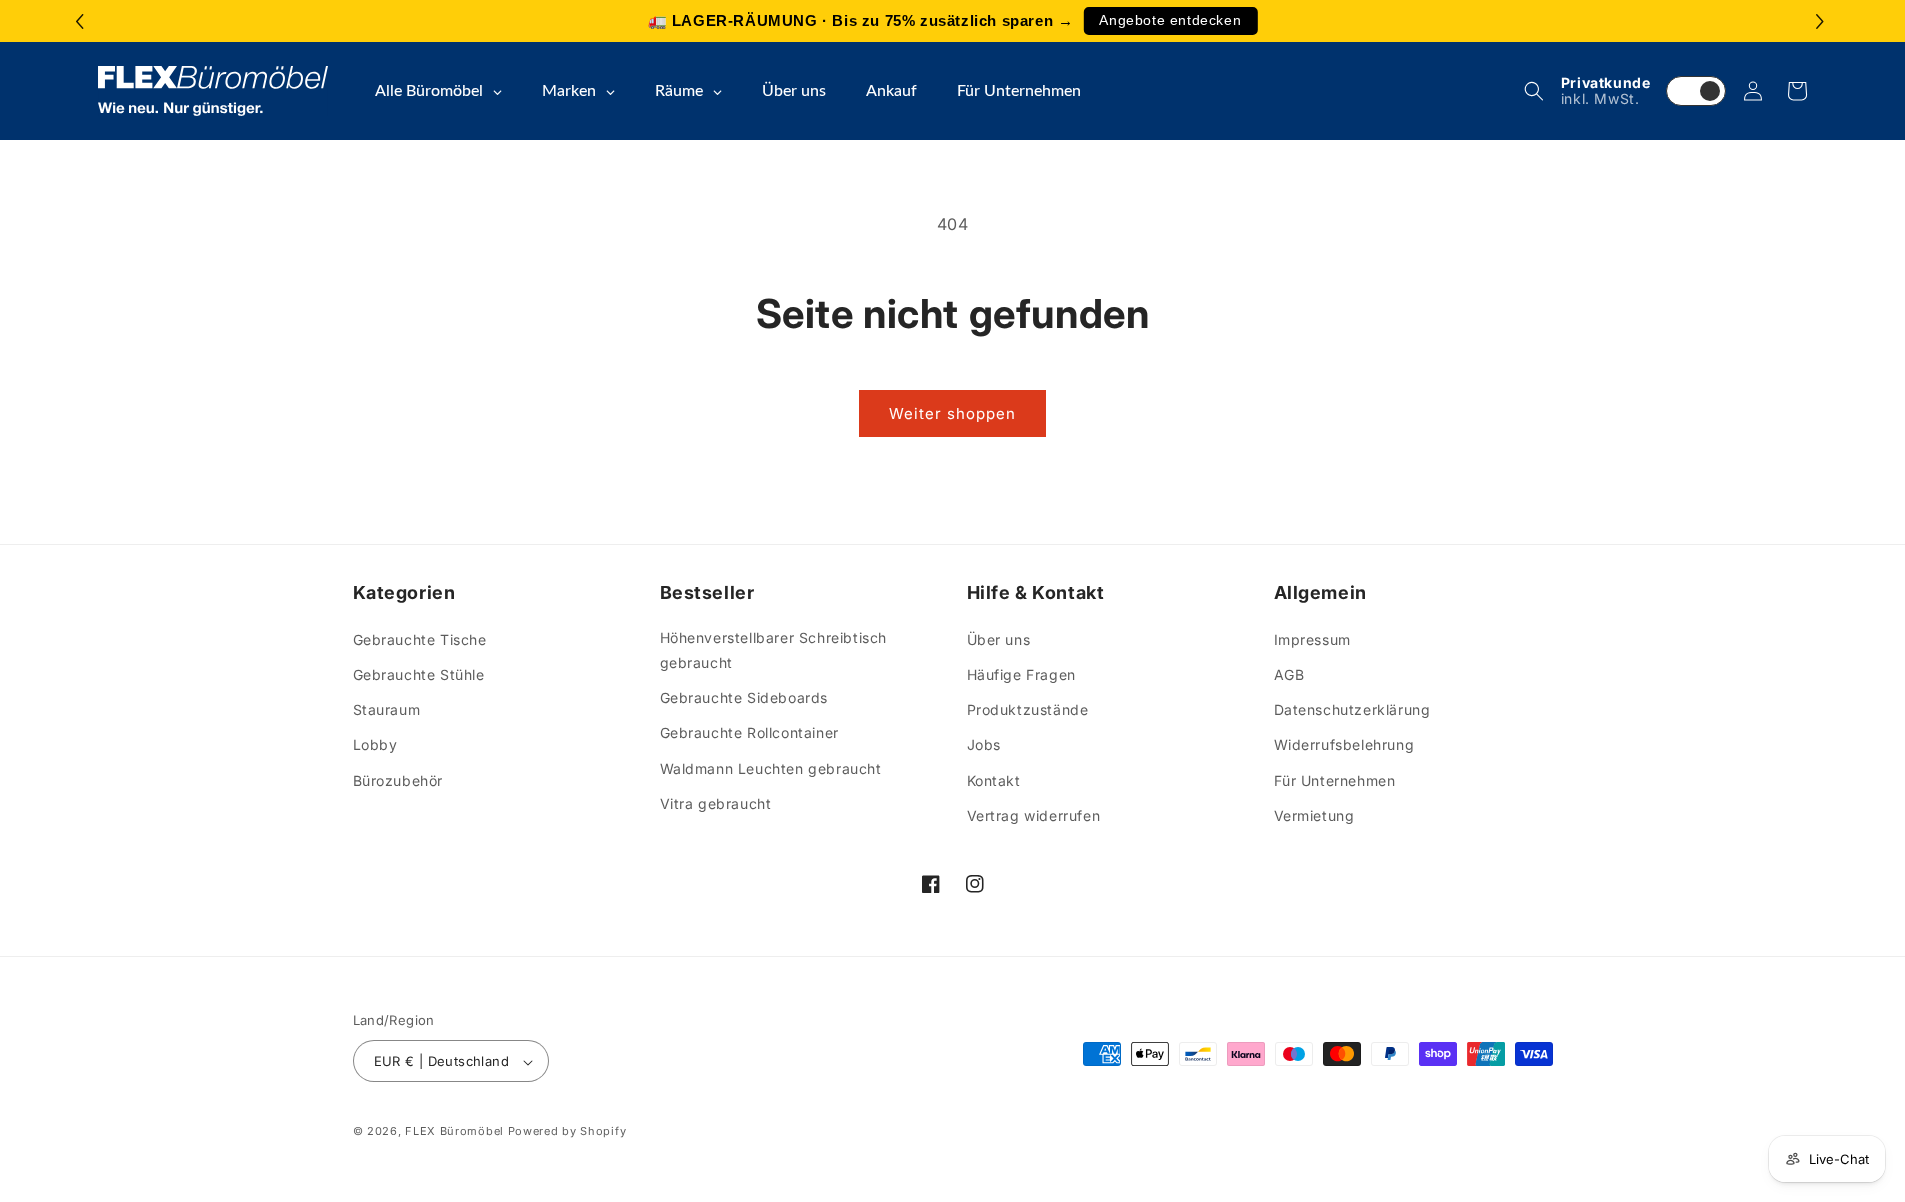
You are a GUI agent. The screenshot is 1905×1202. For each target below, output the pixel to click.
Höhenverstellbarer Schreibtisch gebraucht (774, 649)
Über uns (999, 638)
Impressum (1312, 638)
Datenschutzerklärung (1352, 708)
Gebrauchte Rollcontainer (749, 732)
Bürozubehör (398, 779)
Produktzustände (1028, 708)
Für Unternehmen (1335, 779)
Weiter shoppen (952, 413)
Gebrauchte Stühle (419, 673)
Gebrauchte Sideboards (744, 696)
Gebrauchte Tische (420, 638)
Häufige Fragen (1021, 673)
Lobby (375, 744)
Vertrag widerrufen (1034, 814)
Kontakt (994, 779)
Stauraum (387, 708)
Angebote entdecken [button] (1170, 20)
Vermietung (1314, 814)
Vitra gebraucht (716, 802)
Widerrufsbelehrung (1344, 744)
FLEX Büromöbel (454, 1132)
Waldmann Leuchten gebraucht (771, 767)
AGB (1289, 673)
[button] (1822, 21)
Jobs (984, 744)
